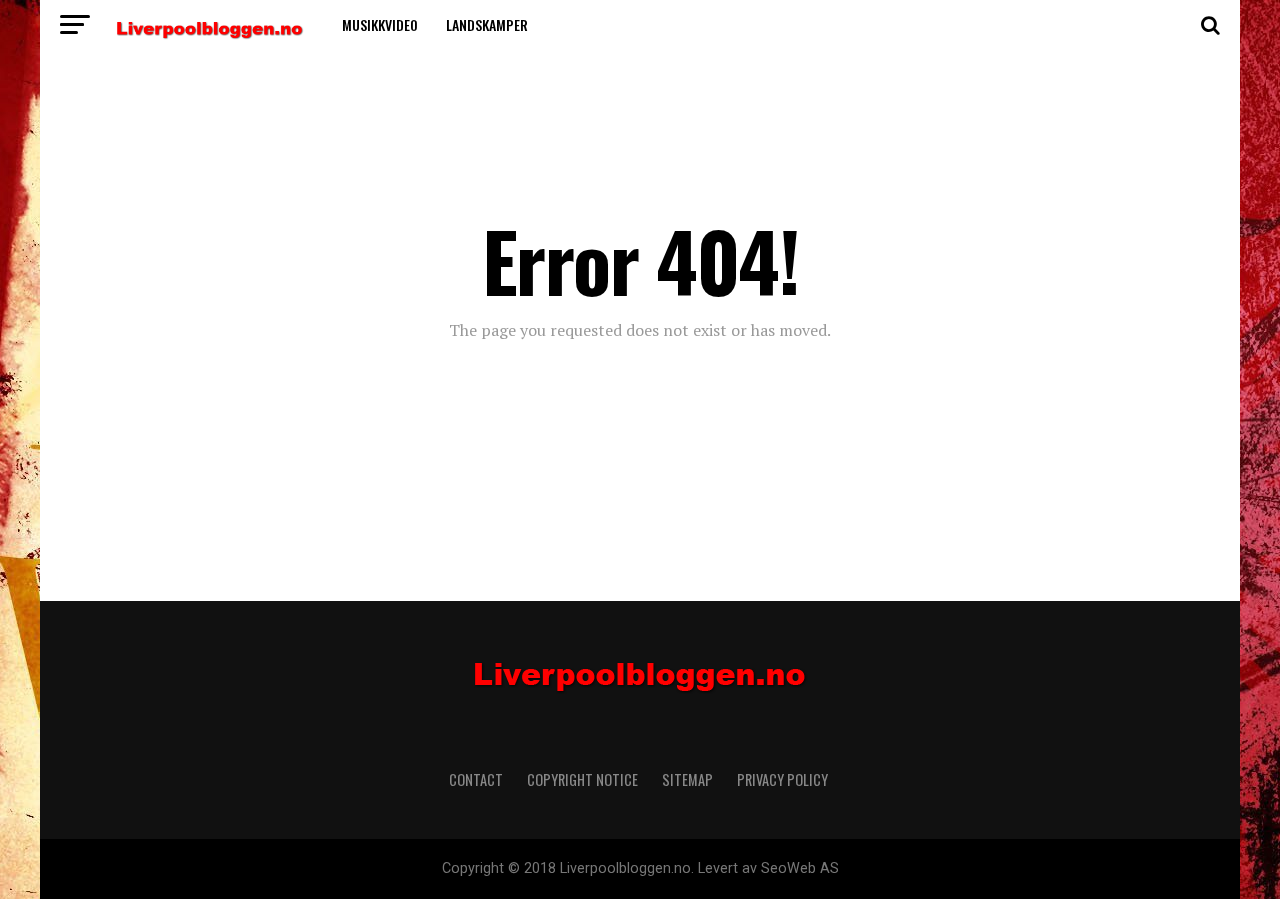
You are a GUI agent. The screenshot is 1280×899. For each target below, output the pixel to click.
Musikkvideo (380, 24)
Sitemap (687, 779)
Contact (476, 779)
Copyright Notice (582, 779)
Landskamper (487, 24)
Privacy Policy (784, 779)
